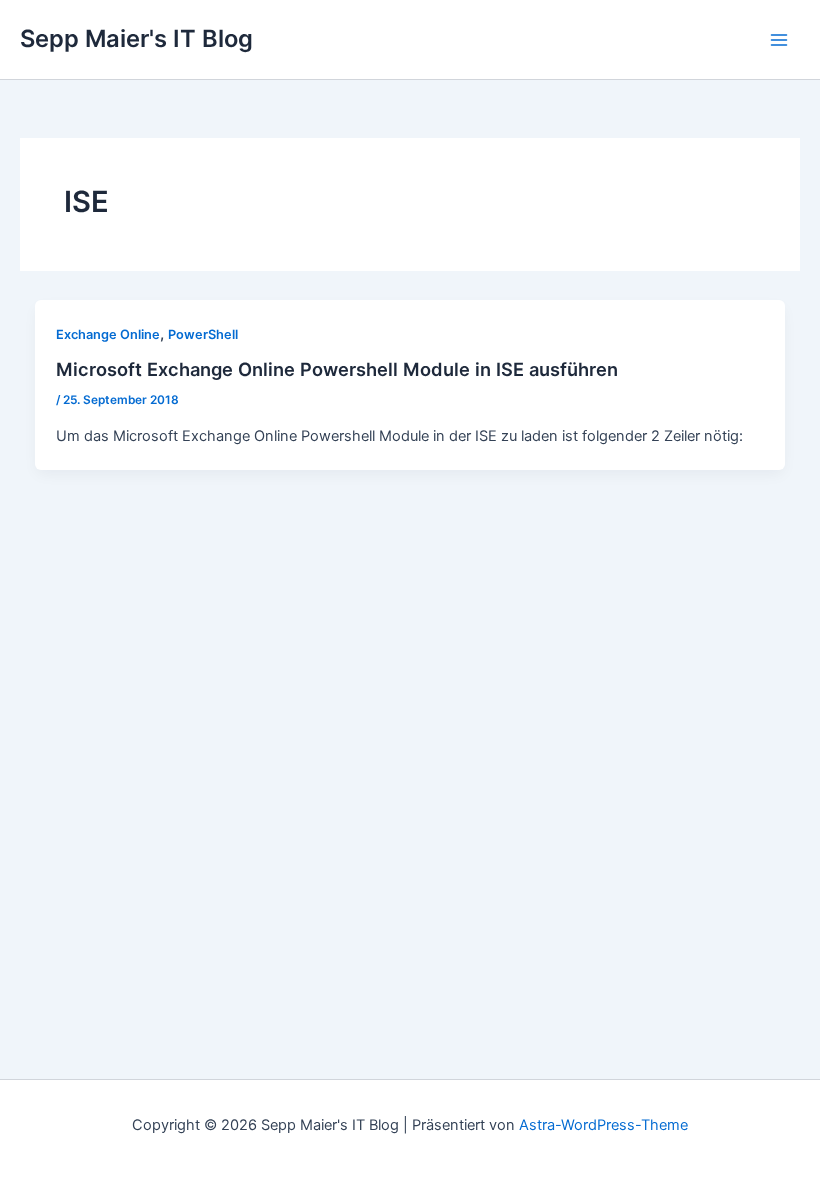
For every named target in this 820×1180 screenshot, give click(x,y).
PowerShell (203, 334)
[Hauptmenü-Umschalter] (779, 40)
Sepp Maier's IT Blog (136, 38)
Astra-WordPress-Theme (603, 1125)
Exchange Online (108, 334)
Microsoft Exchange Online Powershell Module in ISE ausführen (337, 369)
